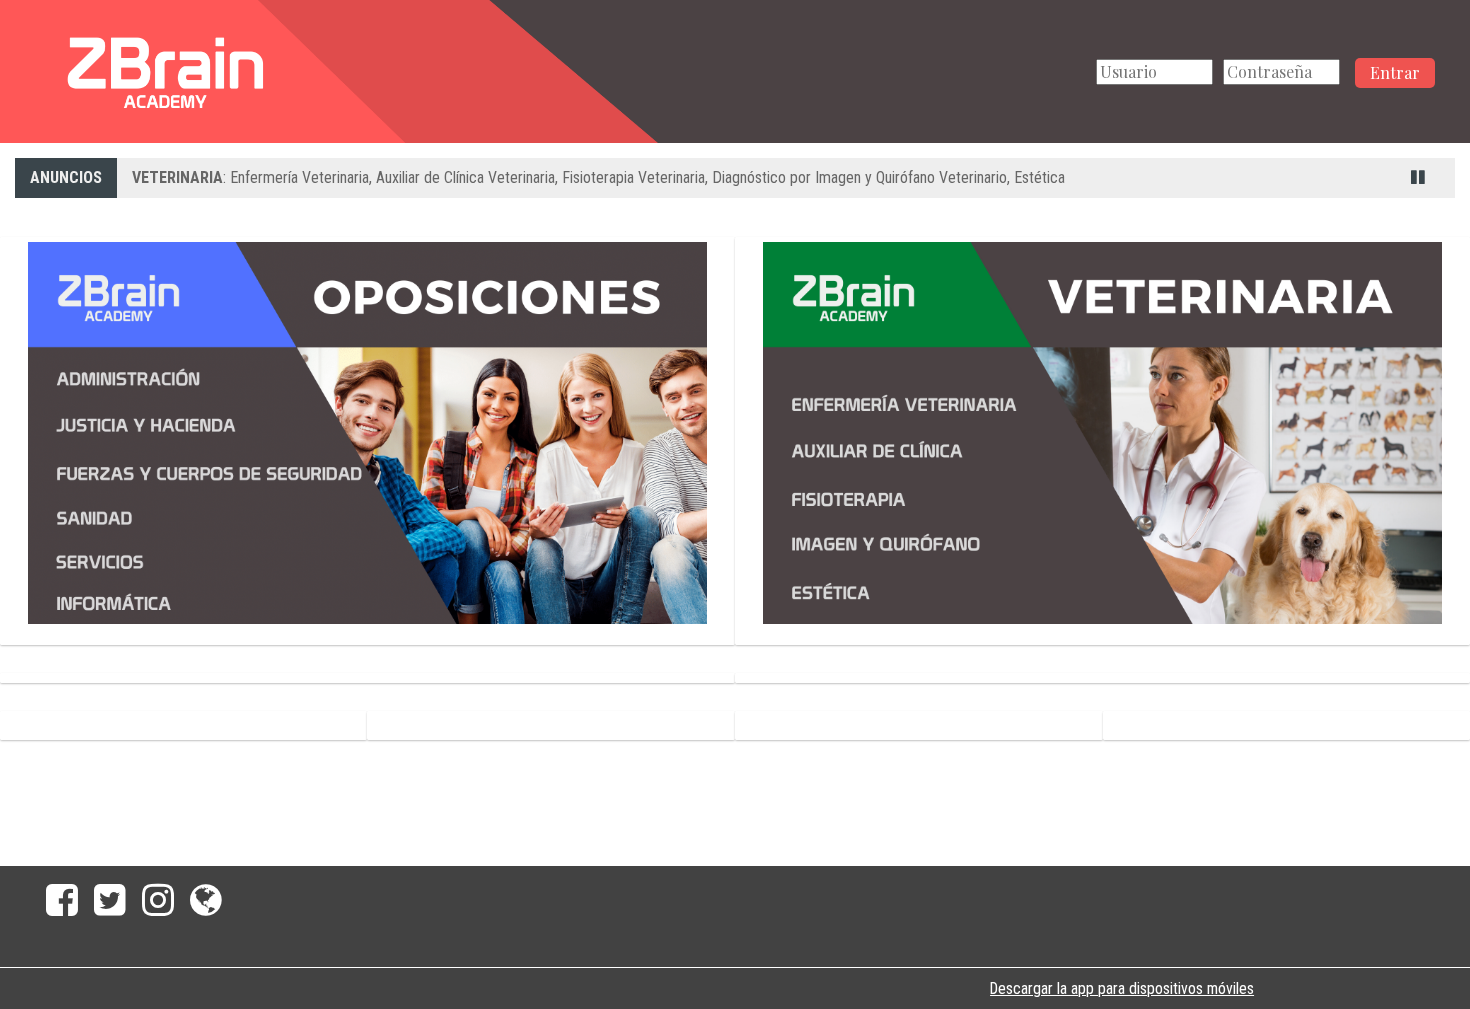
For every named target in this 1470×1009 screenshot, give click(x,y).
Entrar (1395, 72)
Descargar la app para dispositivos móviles (1122, 988)
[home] (163, 70)
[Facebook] (58, 907)
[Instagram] (158, 907)
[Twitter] (110, 907)
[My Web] (210, 907)
